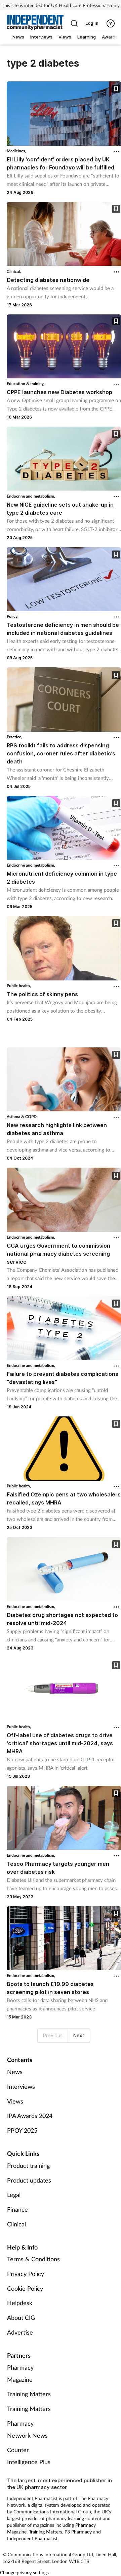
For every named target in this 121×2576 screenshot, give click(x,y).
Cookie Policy (25, 2288)
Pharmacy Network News (27, 2429)
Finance (17, 2209)
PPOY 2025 (22, 2130)
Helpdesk (20, 2303)
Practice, (14, 737)
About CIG (21, 2317)
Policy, (13, 616)
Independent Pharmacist (32, 2538)
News (15, 2072)
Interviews (21, 2086)
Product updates (29, 2180)
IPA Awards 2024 (30, 2116)
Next (79, 2035)
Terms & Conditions (33, 2259)
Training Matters (29, 2394)
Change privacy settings (24, 2572)
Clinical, (14, 271)
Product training (28, 2165)
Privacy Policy (26, 2274)
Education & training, (26, 384)
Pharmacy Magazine (20, 2373)
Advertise (20, 2332)
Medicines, (16, 151)
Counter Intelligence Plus (29, 2456)
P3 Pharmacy (78, 2532)
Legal (14, 2195)
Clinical (16, 2224)
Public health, (19, 986)
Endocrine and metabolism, (31, 496)
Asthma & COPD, (22, 1117)
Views (15, 2101)
